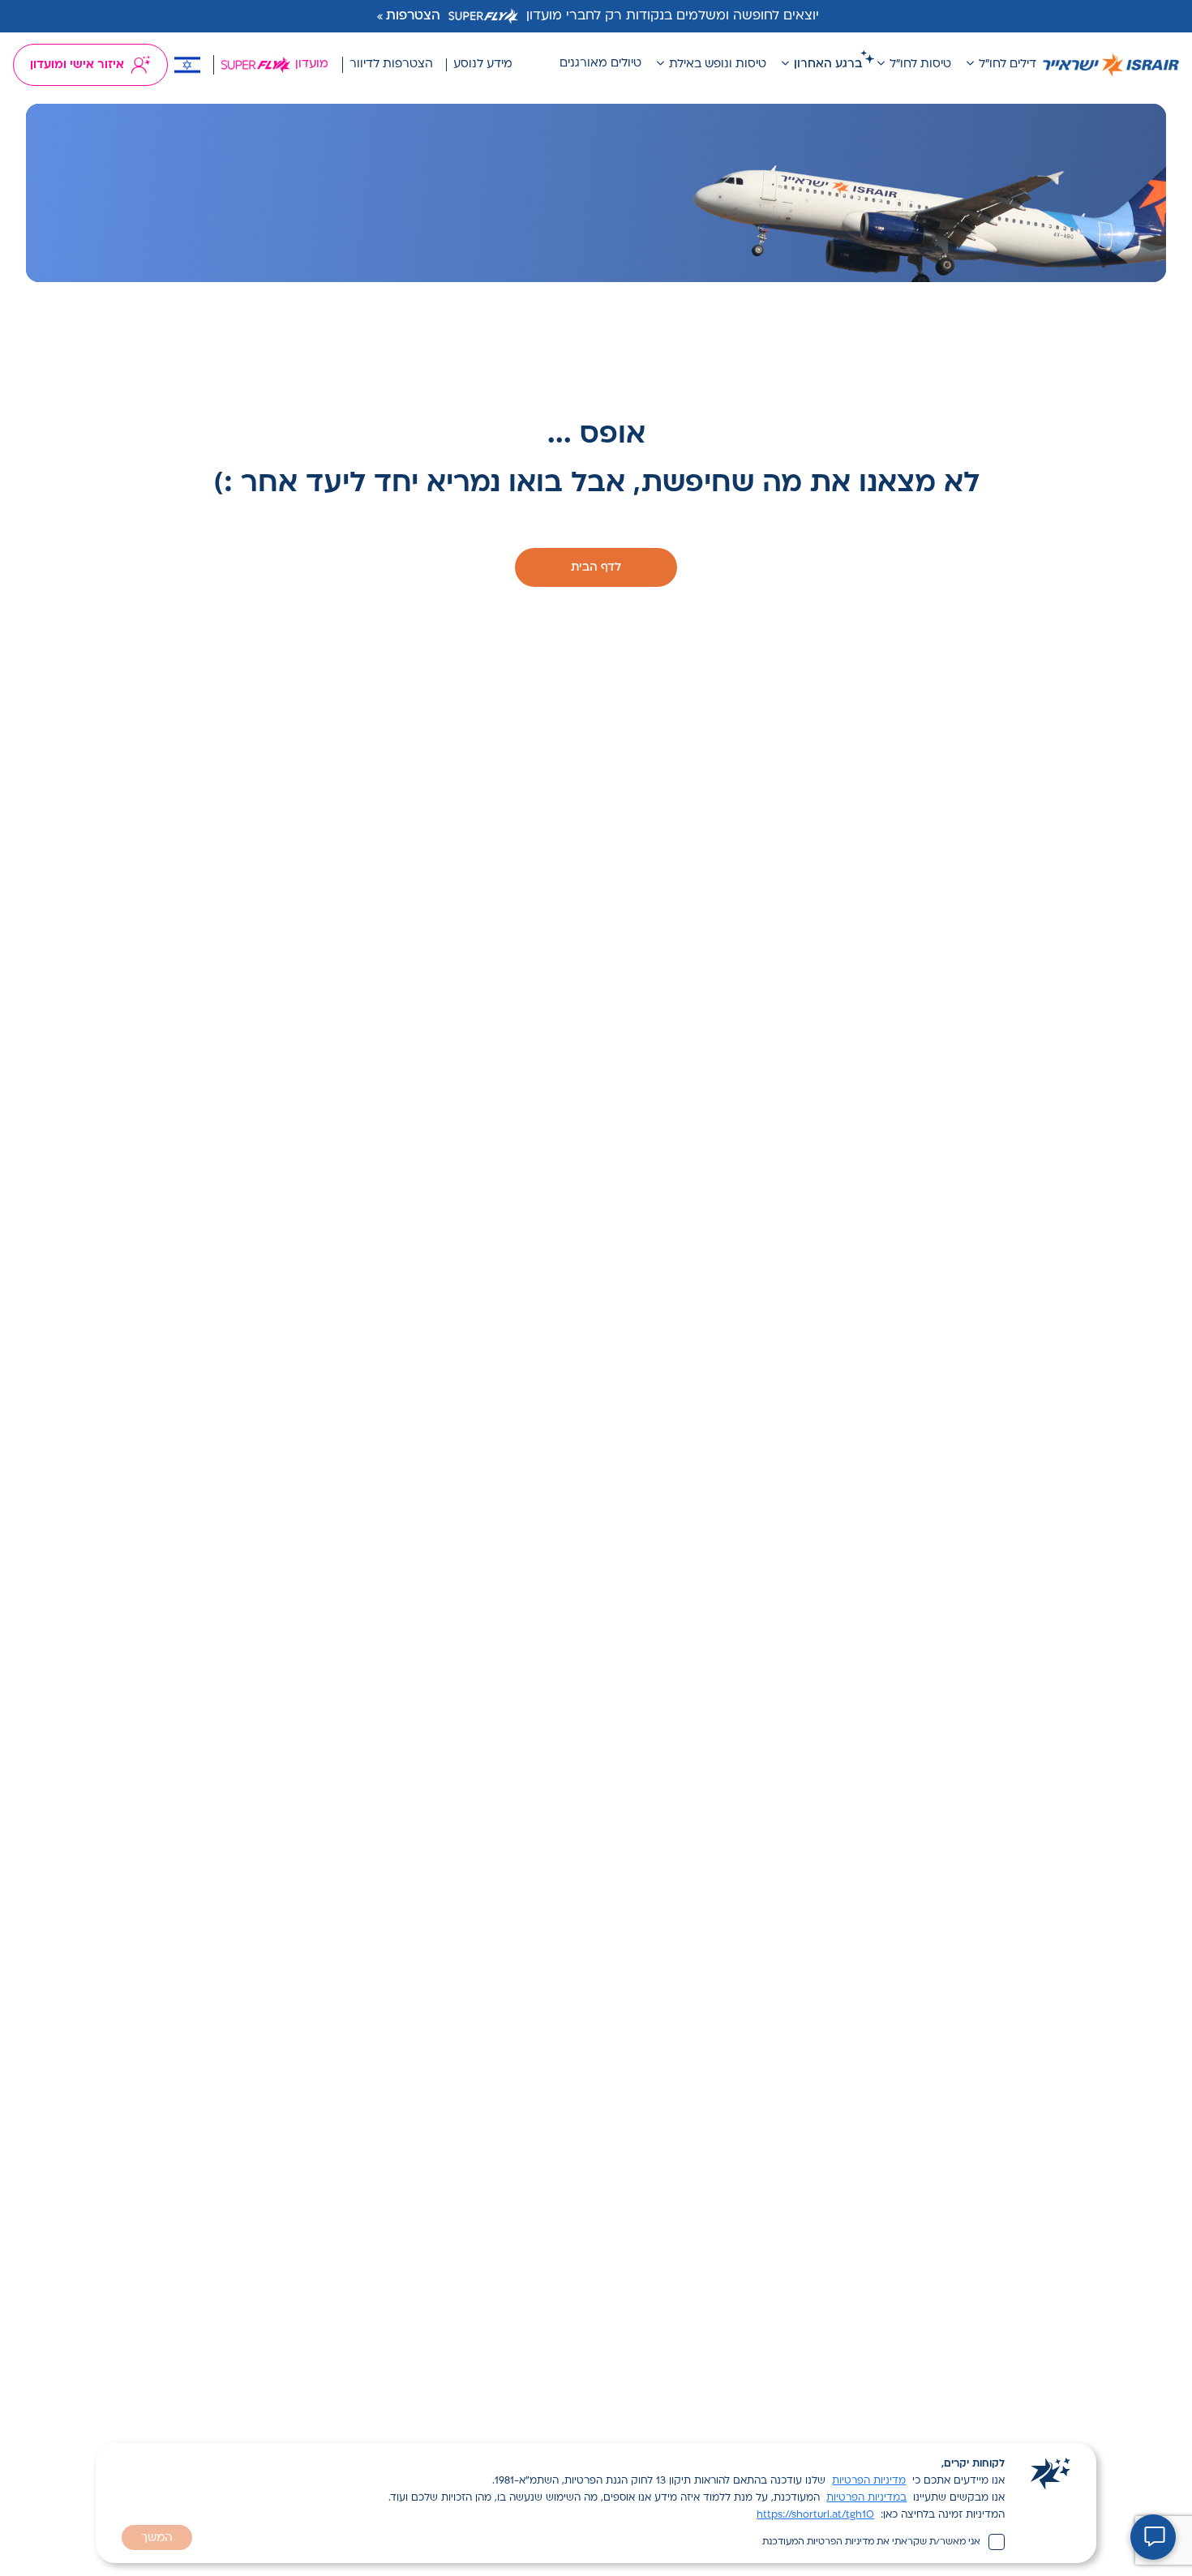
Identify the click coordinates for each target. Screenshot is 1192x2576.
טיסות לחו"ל (920, 64)
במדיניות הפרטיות (866, 2498)
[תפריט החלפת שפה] (187, 65)
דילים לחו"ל (1008, 64)
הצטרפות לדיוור (391, 64)
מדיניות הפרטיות (869, 2481)
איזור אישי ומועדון (77, 65)
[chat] (1153, 2537)
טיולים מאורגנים (600, 64)
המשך (157, 2538)
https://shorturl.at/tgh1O (815, 2515)
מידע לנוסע (483, 64)
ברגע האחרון (828, 64)
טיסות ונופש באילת (718, 64)
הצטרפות (413, 16)
